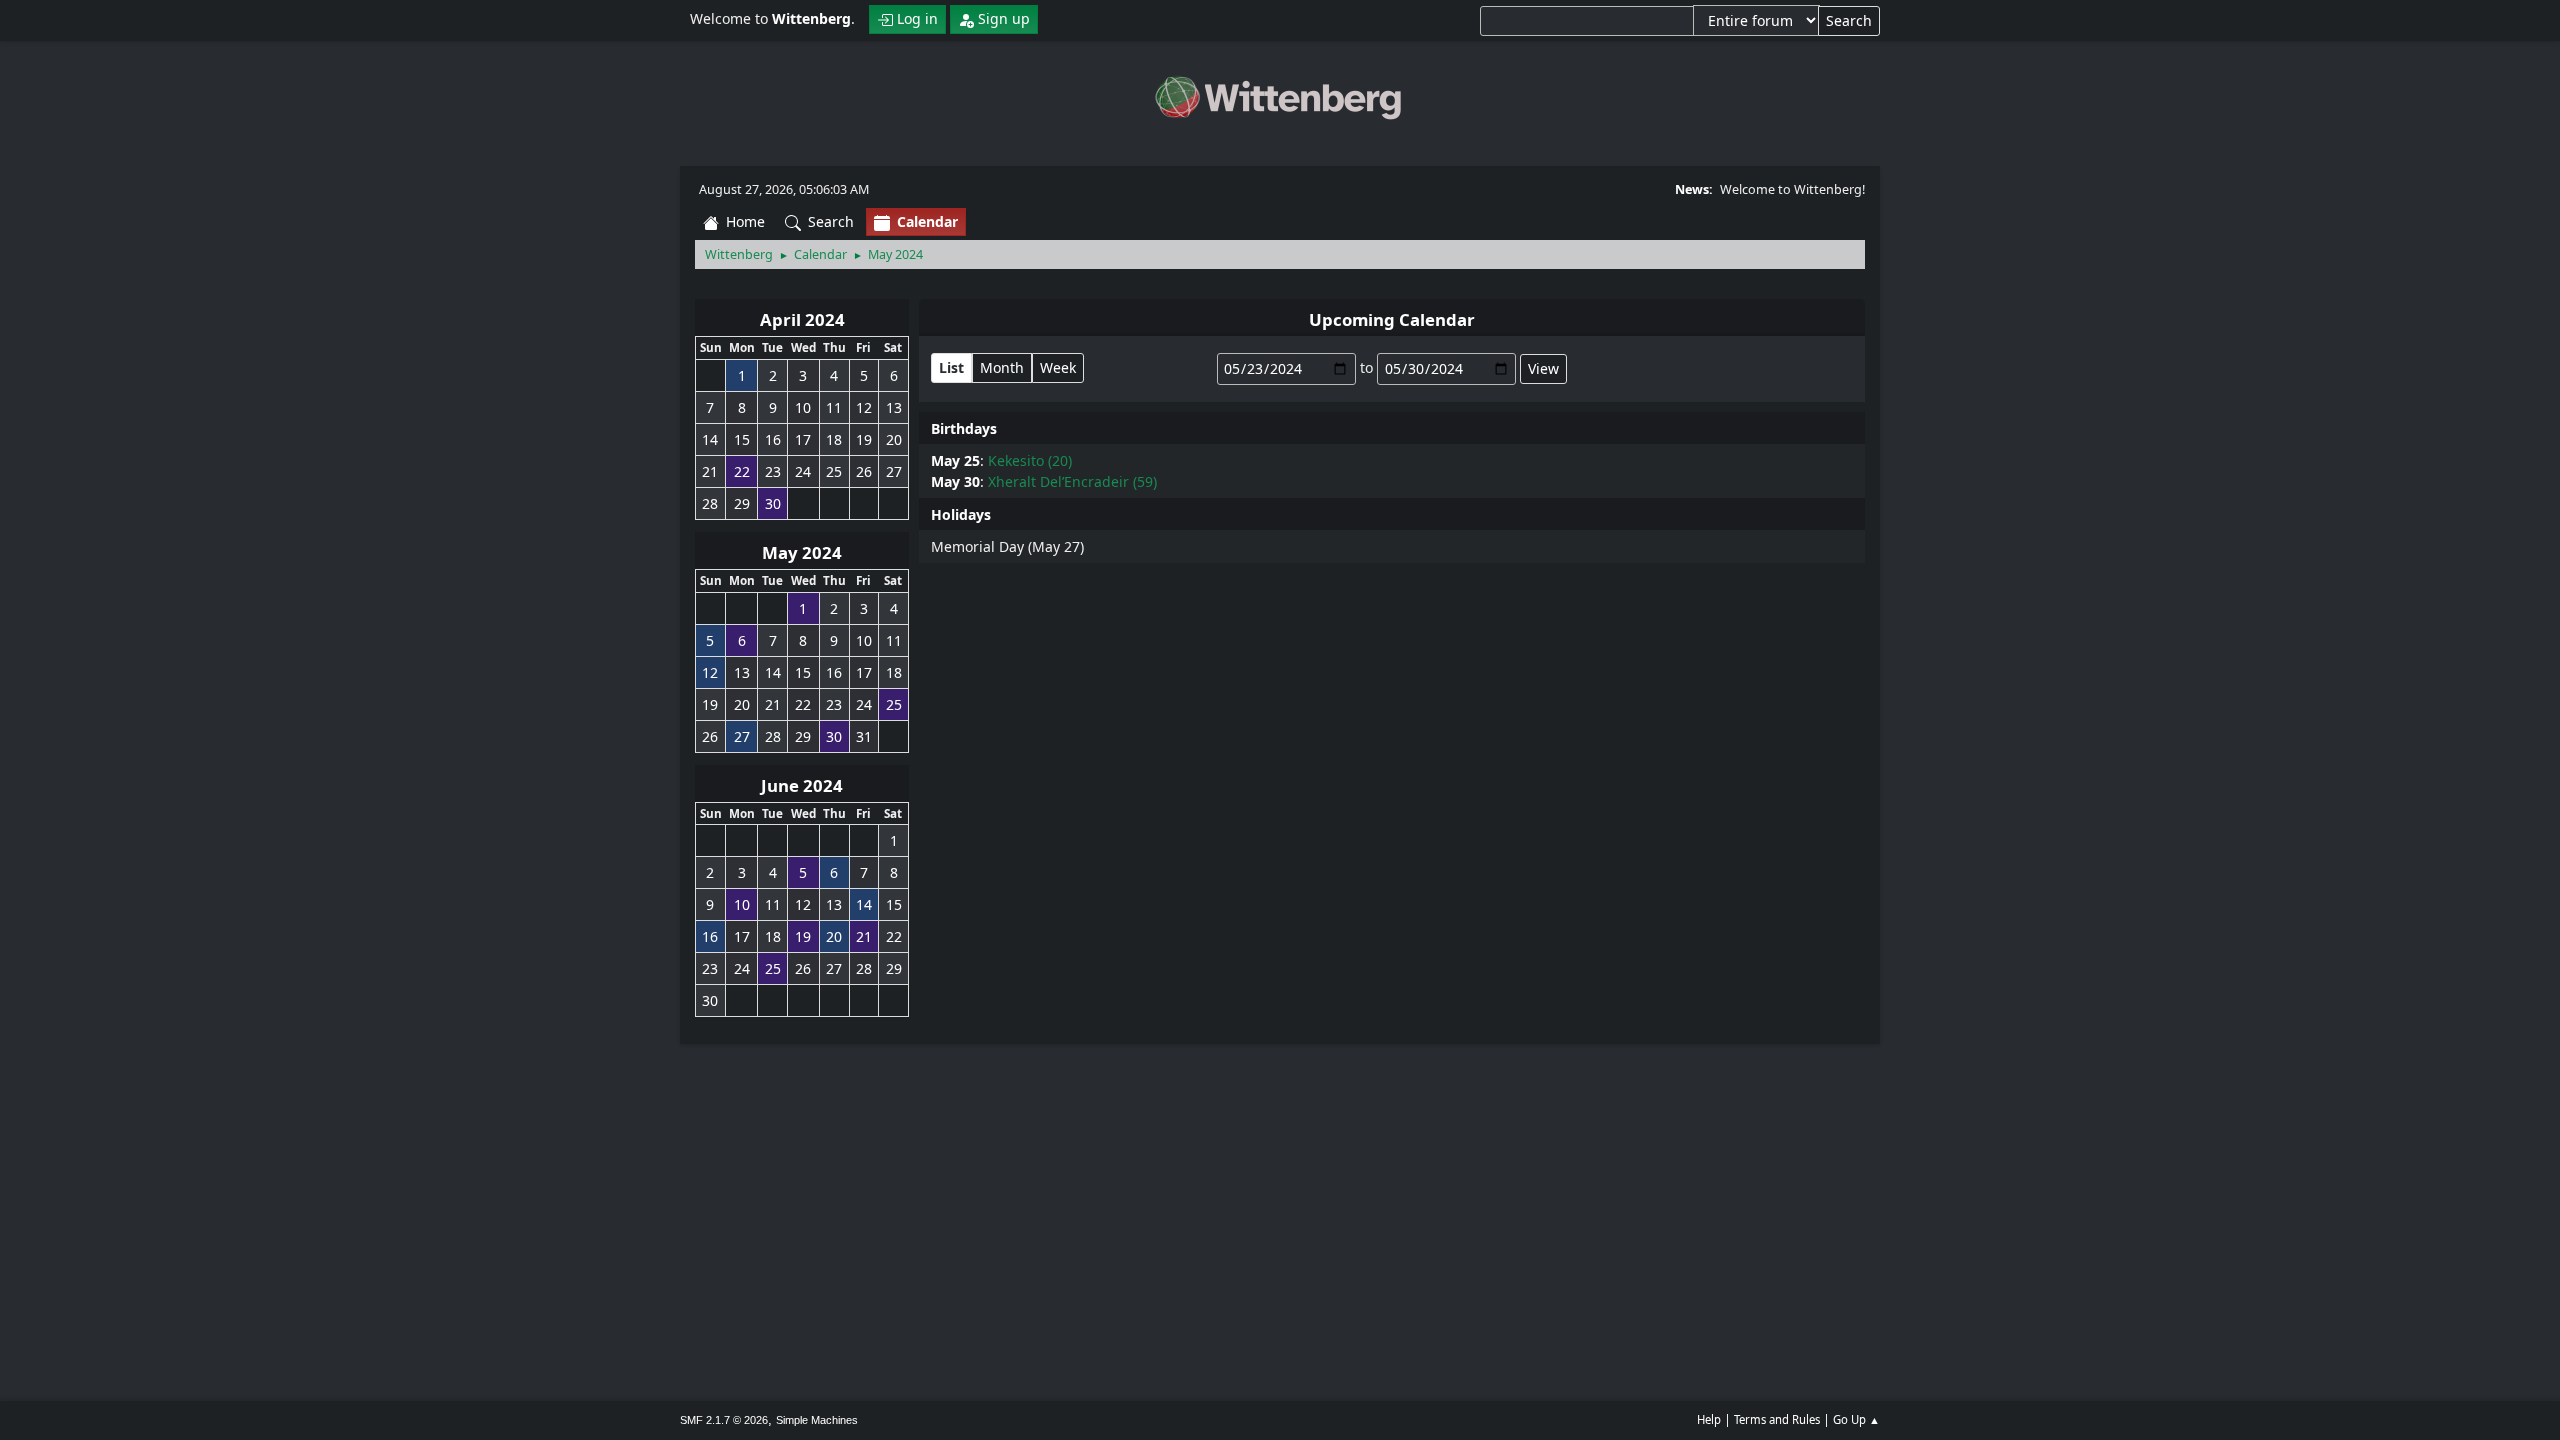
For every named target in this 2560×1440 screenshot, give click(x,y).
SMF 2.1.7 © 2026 (724, 1420)
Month (1002, 367)
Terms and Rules (1777, 1419)
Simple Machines (817, 1420)
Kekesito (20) (1030, 460)
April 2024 (802, 319)
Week (1058, 367)
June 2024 (802, 785)
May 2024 (802, 552)
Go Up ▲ (1856, 1419)
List (951, 367)
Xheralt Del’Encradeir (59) (1072, 481)
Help (1709, 1419)
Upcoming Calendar (1392, 319)
